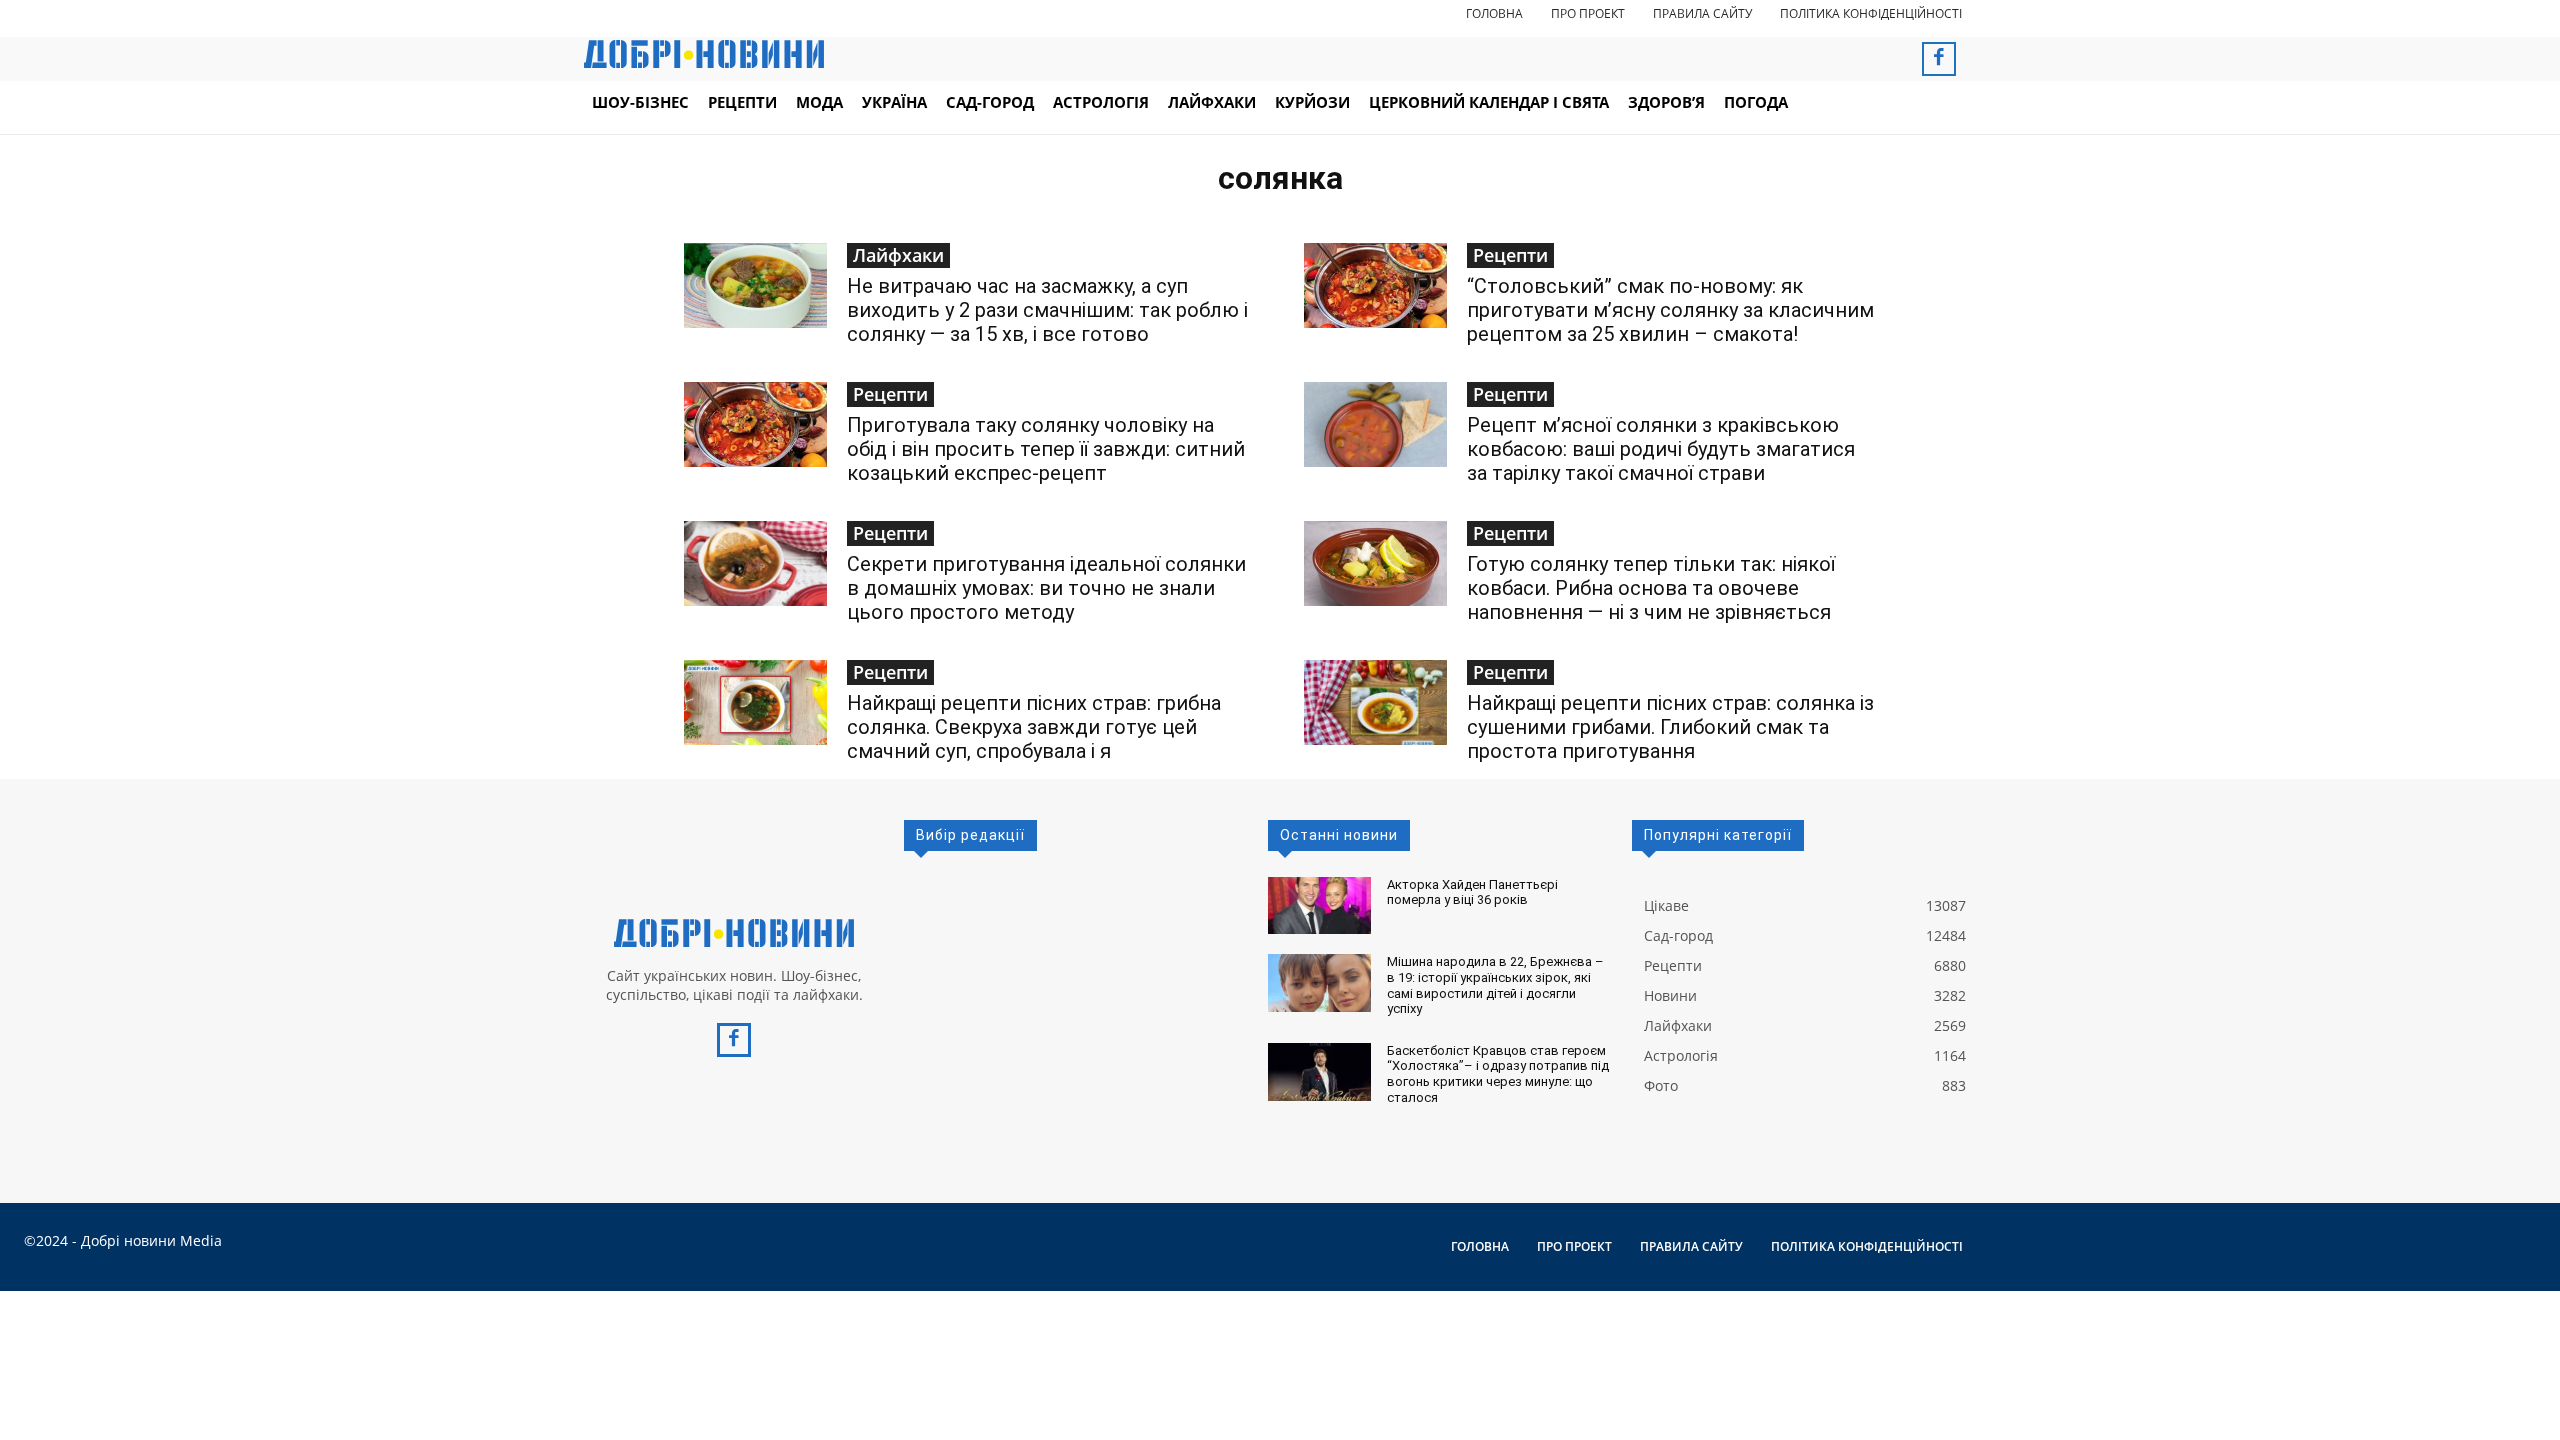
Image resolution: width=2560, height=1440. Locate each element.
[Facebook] (1939, 59)
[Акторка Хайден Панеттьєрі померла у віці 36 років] (1319, 906)
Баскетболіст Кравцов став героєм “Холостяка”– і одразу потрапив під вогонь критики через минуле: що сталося (1498, 1074)
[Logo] (734, 933)
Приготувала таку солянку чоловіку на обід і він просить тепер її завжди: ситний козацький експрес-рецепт (1046, 449)
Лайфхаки (898, 255)
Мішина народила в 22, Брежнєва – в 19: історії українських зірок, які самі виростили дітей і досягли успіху (1495, 985)
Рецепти (1510, 255)
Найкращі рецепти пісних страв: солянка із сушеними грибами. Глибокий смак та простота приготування (1670, 727)
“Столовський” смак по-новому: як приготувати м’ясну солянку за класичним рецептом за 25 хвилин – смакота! (1670, 310)
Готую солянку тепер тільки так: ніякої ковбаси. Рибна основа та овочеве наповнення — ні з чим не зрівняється (1651, 588)
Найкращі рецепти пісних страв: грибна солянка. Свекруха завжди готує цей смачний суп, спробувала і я (1034, 727)
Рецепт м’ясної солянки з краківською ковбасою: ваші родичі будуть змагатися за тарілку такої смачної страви (1661, 449)
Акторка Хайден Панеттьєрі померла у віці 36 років (1472, 892)
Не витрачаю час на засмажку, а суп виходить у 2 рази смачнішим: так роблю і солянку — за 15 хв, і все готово (1047, 310)
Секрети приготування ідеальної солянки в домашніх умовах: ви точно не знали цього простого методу (1046, 588)
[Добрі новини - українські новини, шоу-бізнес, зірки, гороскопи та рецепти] (704, 54)
